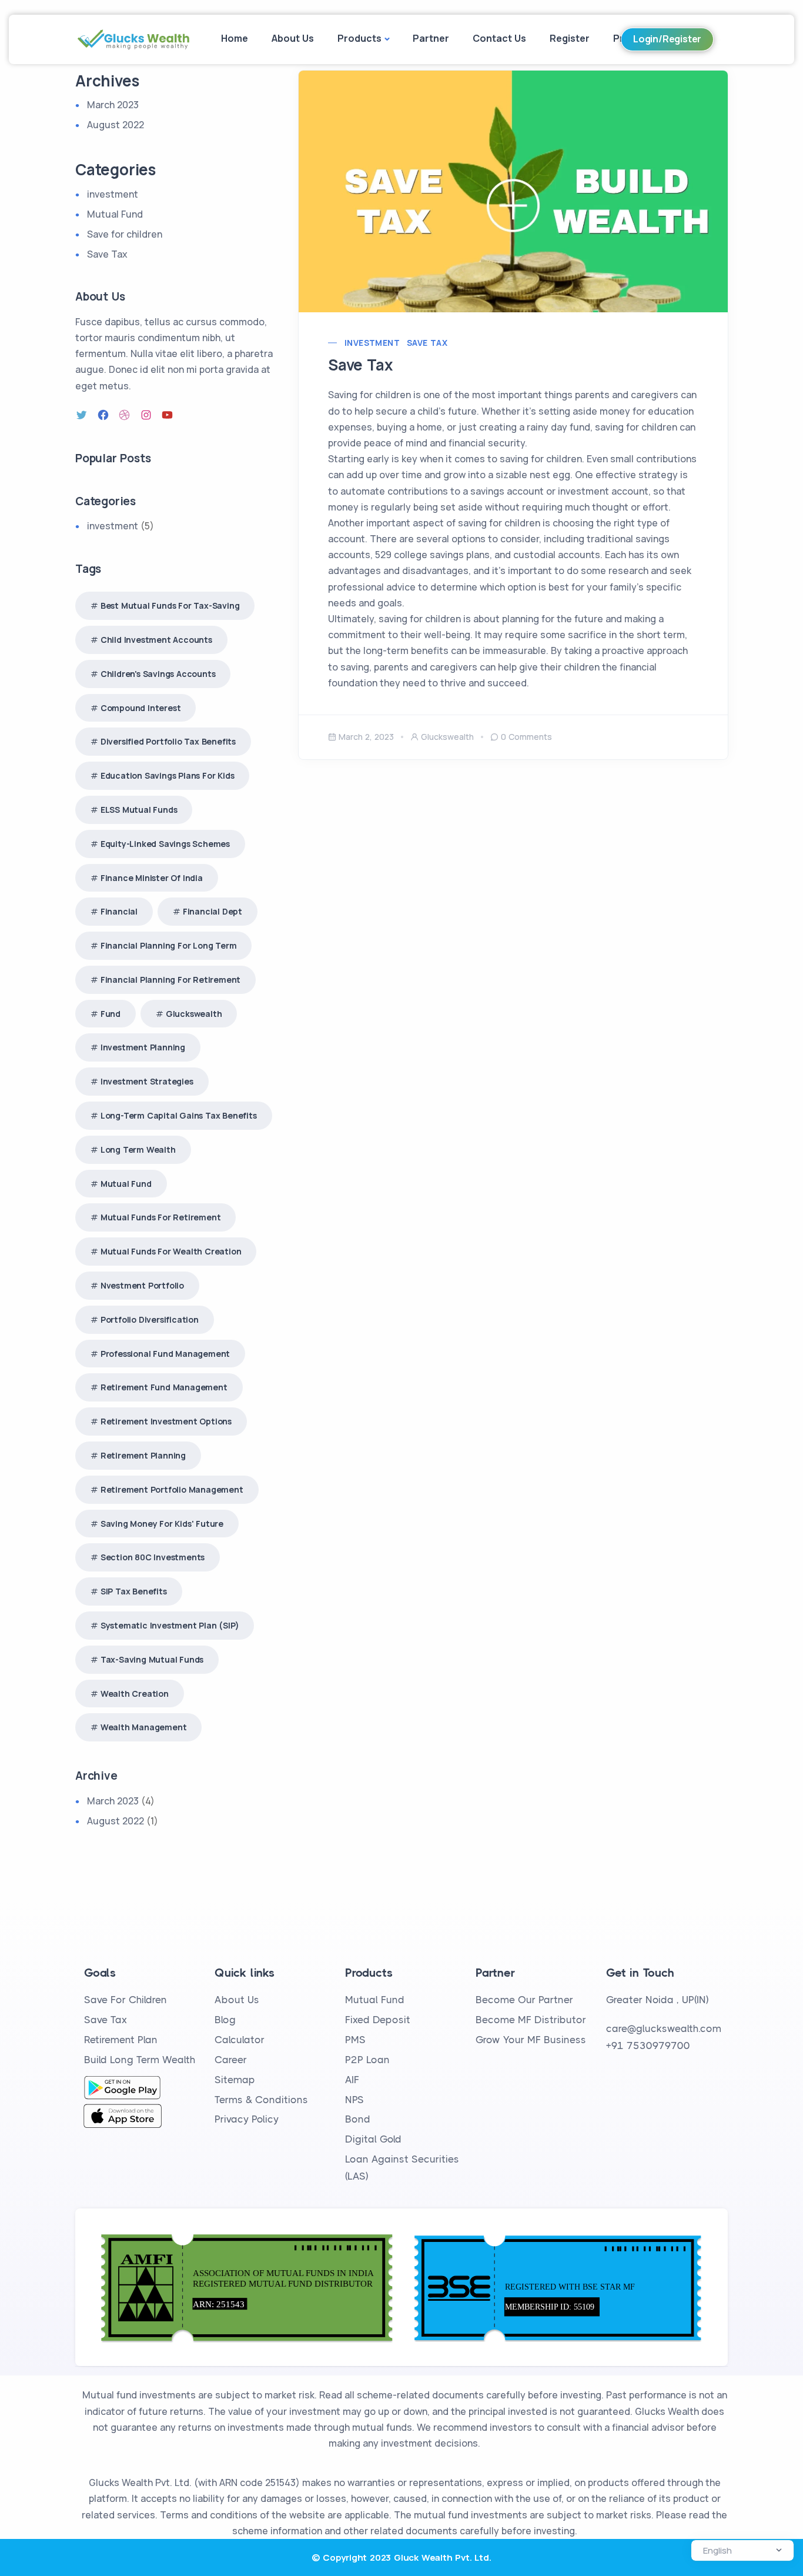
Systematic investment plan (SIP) (170, 1625)
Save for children (125, 234)
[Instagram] (148, 415)
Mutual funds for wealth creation (171, 1251)
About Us (293, 38)
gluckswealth (447, 737)
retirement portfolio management (172, 1489)
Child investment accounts (156, 640)
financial (119, 911)
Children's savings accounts (158, 674)
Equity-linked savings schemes (165, 844)
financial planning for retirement (170, 980)
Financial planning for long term (169, 945)
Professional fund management (165, 1354)
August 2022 (116, 125)
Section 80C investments (153, 1557)
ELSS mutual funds (139, 810)
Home (235, 38)
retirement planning (143, 1455)
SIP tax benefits (134, 1591)
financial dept (213, 911)
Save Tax (427, 343)
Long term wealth (138, 1149)
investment (372, 343)
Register (570, 38)
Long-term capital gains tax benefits (179, 1115)
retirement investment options (166, 1421)
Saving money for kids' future (162, 1524)
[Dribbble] (126, 415)
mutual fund (126, 1184)
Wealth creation (135, 1694)
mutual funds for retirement (161, 1217)
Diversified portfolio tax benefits (168, 741)
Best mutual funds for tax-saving (170, 605)
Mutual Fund (115, 214)
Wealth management (144, 1727)
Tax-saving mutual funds (152, 1659)
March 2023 (113, 105)
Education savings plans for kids (168, 775)
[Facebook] (105, 415)
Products (359, 38)
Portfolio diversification (150, 1319)
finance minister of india (152, 878)
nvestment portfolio (142, 1285)
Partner (431, 38)
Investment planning (143, 1047)
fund (111, 1014)
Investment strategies (147, 1081)
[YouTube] (169, 415)
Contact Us (499, 38)
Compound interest (141, 708)
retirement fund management (164, 1387)
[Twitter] (83, 415)
